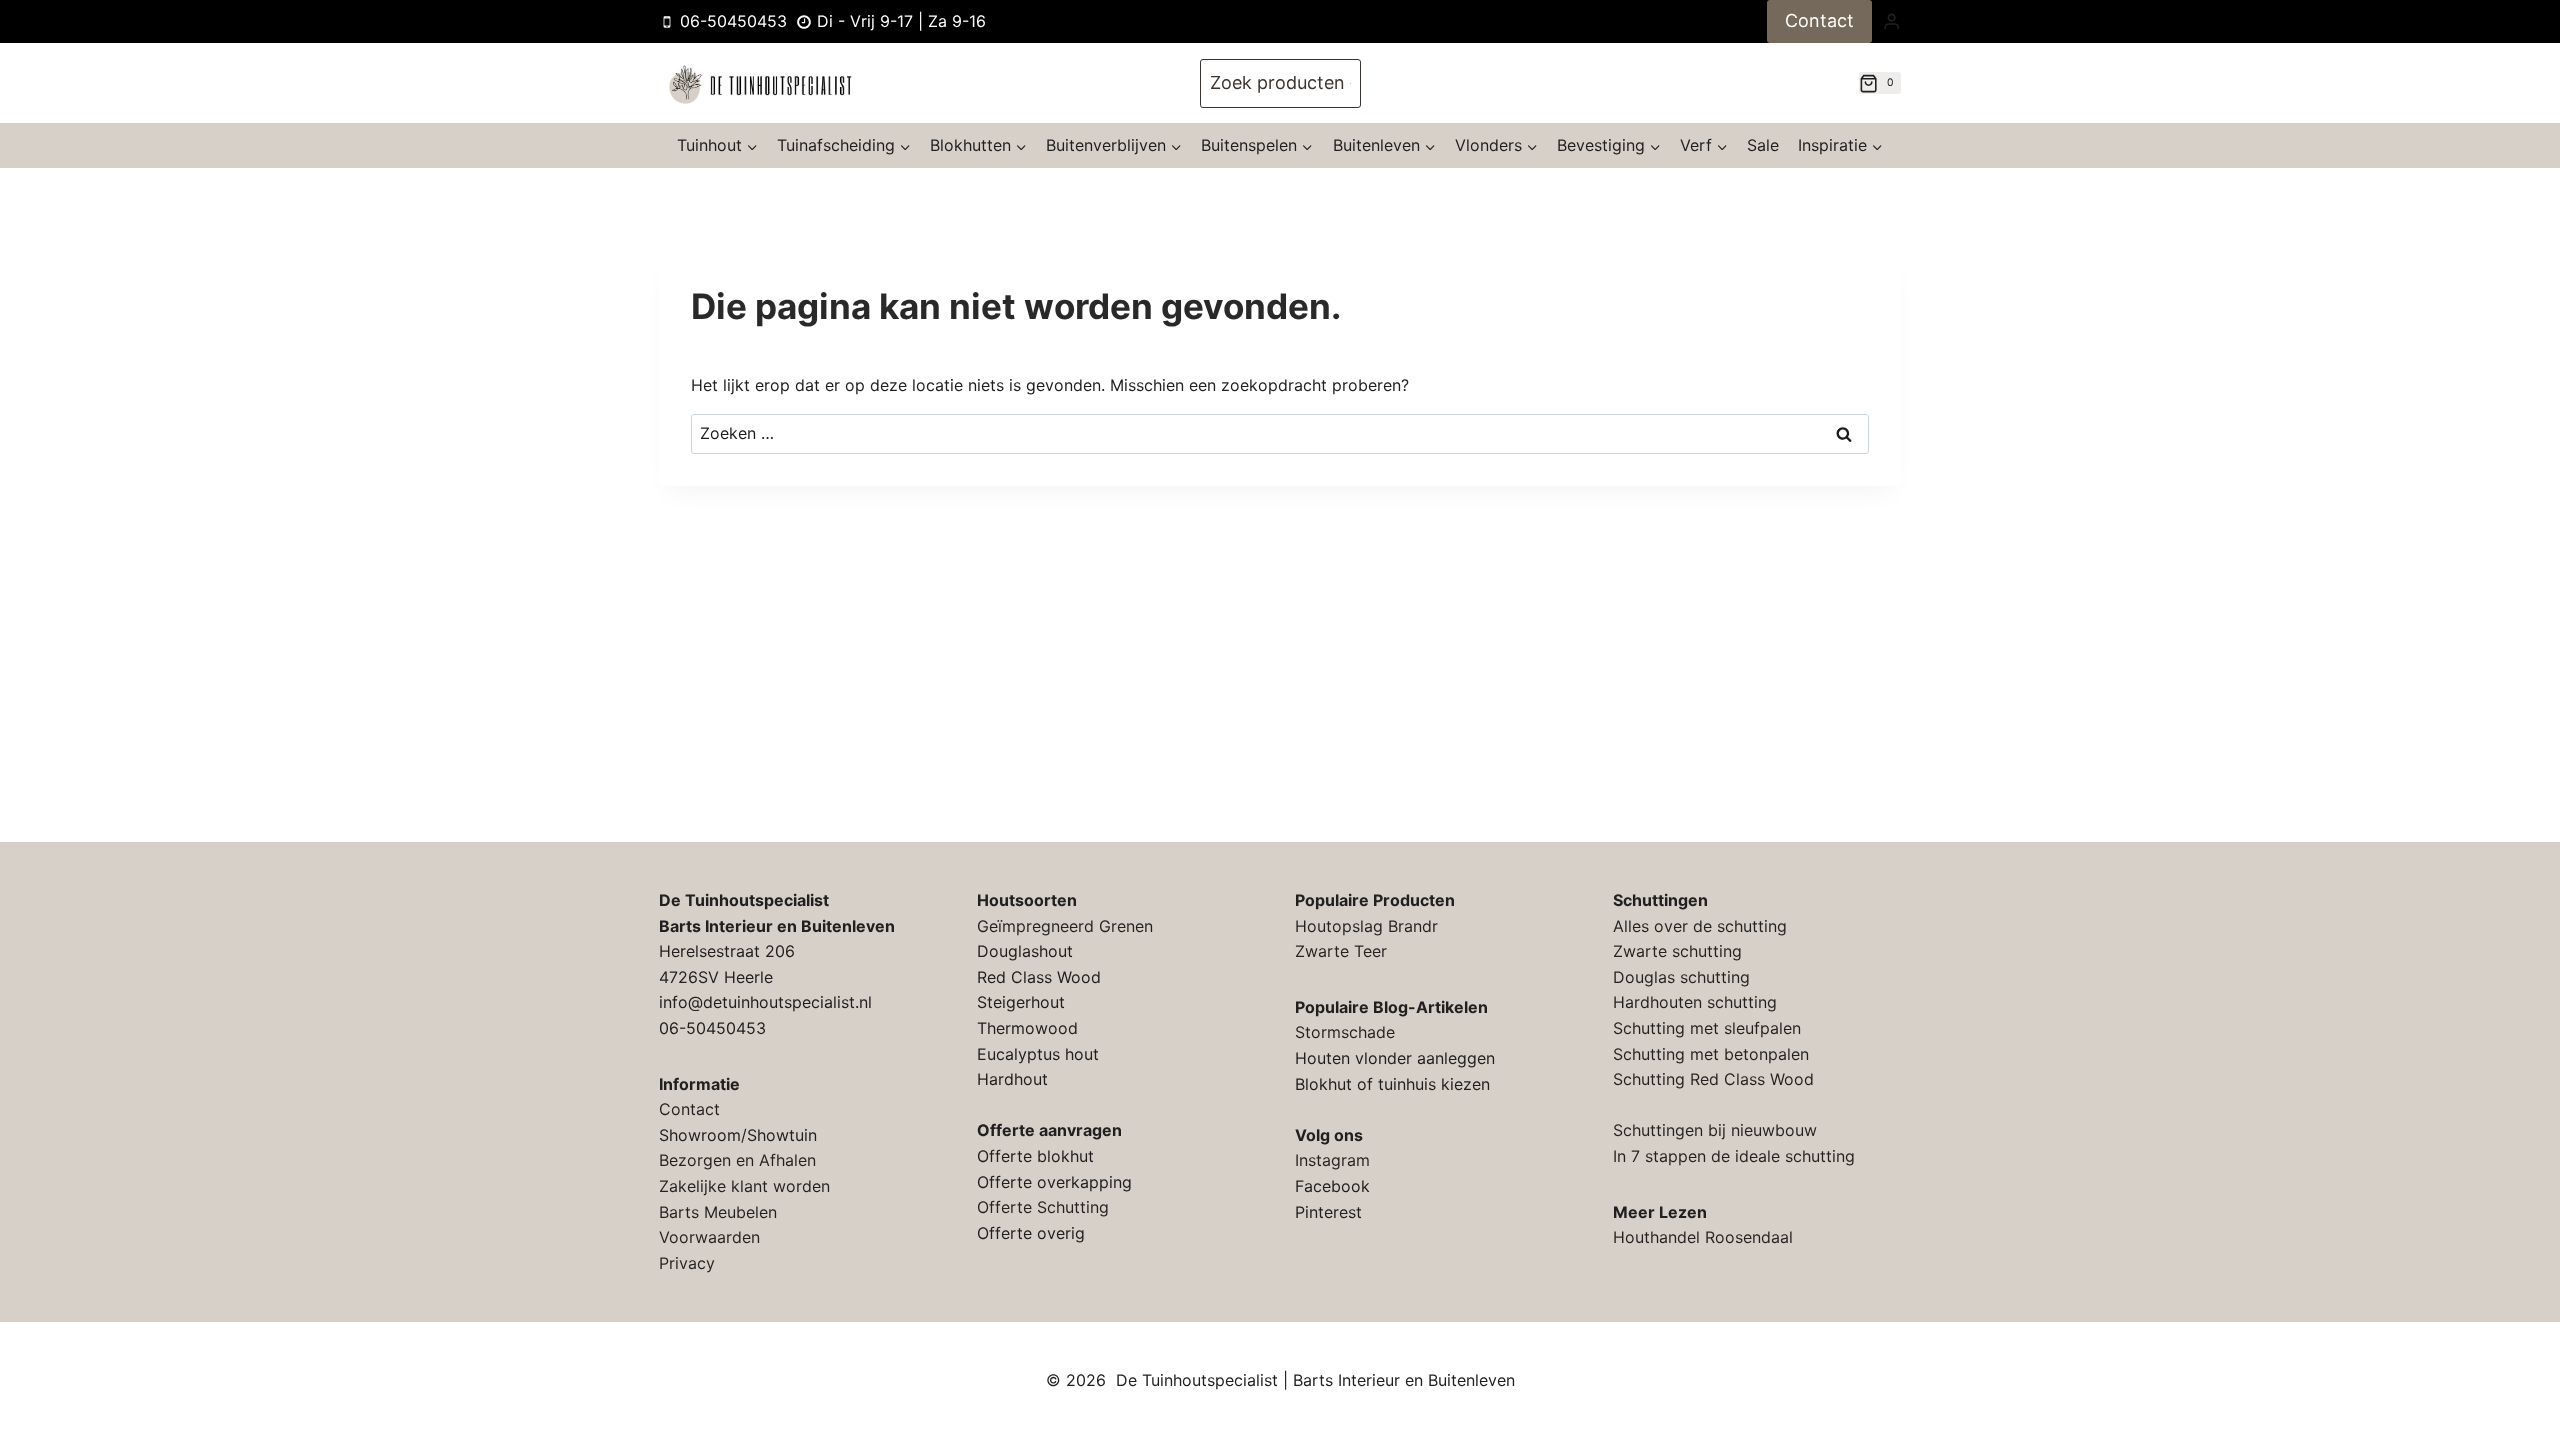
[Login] (1891, 21)
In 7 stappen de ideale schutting (1734, 1156)
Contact (1819, 20)
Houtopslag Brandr (1366, 926)
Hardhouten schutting (1695, 1002)
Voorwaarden (709, 1237)
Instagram (1332, 1160)
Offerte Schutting (1043, 1207)
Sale (1763, 145)
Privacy (687, 1263)
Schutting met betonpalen (1711, 1054)
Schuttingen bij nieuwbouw (1715, 1130)
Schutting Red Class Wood (1713, 1079)
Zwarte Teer (1341, 951)
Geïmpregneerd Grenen (1065, 926)
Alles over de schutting (1700, 926)
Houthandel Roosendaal (1703, 1237)
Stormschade (1345, 1032)
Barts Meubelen (718, 1212)
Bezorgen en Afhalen (737, 1160)
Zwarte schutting (1677, 951)
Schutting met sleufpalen (1707, 1028)
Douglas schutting (1681, 977)
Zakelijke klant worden (744, 1186)
